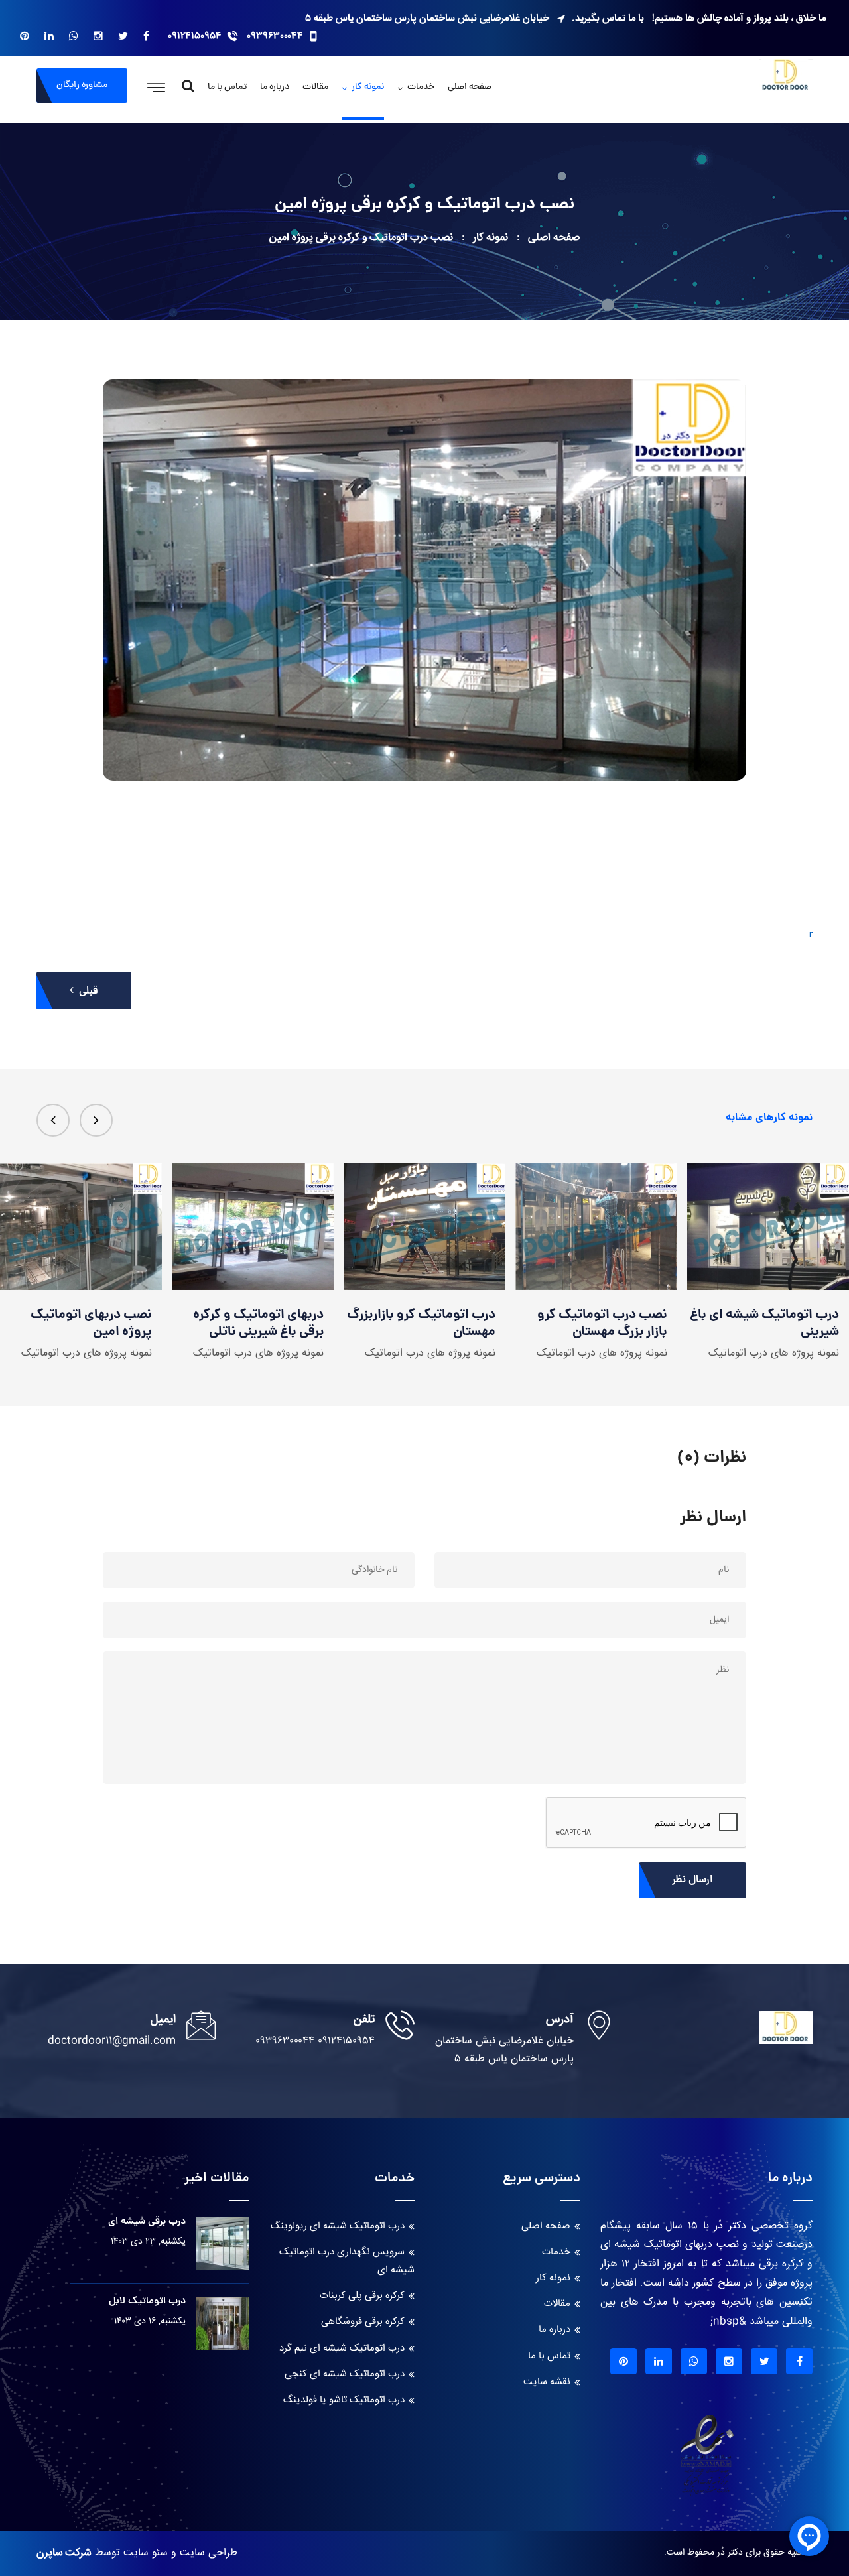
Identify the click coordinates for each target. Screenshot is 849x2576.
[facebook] (146, 36)
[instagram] (98, 36)
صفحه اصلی (470, 87)
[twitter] (123, 36)
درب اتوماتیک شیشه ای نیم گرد (342, 2348)
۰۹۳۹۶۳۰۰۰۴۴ (275, 36)
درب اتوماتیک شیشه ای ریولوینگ (338, 2226)
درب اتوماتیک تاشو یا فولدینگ (344, 2400)
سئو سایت (146, 2553)
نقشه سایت (547, 2382)
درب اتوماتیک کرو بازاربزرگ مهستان (249, 1324)
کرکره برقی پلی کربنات (362, 2296)
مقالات (315, 87)
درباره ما (275, 87)
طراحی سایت (209, 2553)
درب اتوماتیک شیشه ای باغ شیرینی (593, 1324)
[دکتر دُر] (786, 77)
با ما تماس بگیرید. (608, 18)
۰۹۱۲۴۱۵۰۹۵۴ (195, 36)
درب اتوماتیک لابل (147, 2302)
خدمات (421, 87)
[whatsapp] (74, 36)
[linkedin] (49, 36)
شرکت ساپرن (64, 2553)
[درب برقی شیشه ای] (222, 2244)
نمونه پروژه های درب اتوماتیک (87, 1353)
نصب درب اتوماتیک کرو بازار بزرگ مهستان (430, 1324)
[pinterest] (25, 36)
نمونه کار (368, 87)
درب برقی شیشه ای (147, 2222)
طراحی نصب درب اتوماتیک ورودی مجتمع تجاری (766, 1324)
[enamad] (707, 2460)
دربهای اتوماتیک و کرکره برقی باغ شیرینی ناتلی (87, 1324)
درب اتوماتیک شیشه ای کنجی (345, 2374)
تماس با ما (227, 87)
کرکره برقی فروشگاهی (363, 2322)
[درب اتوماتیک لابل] (222, 2323)
